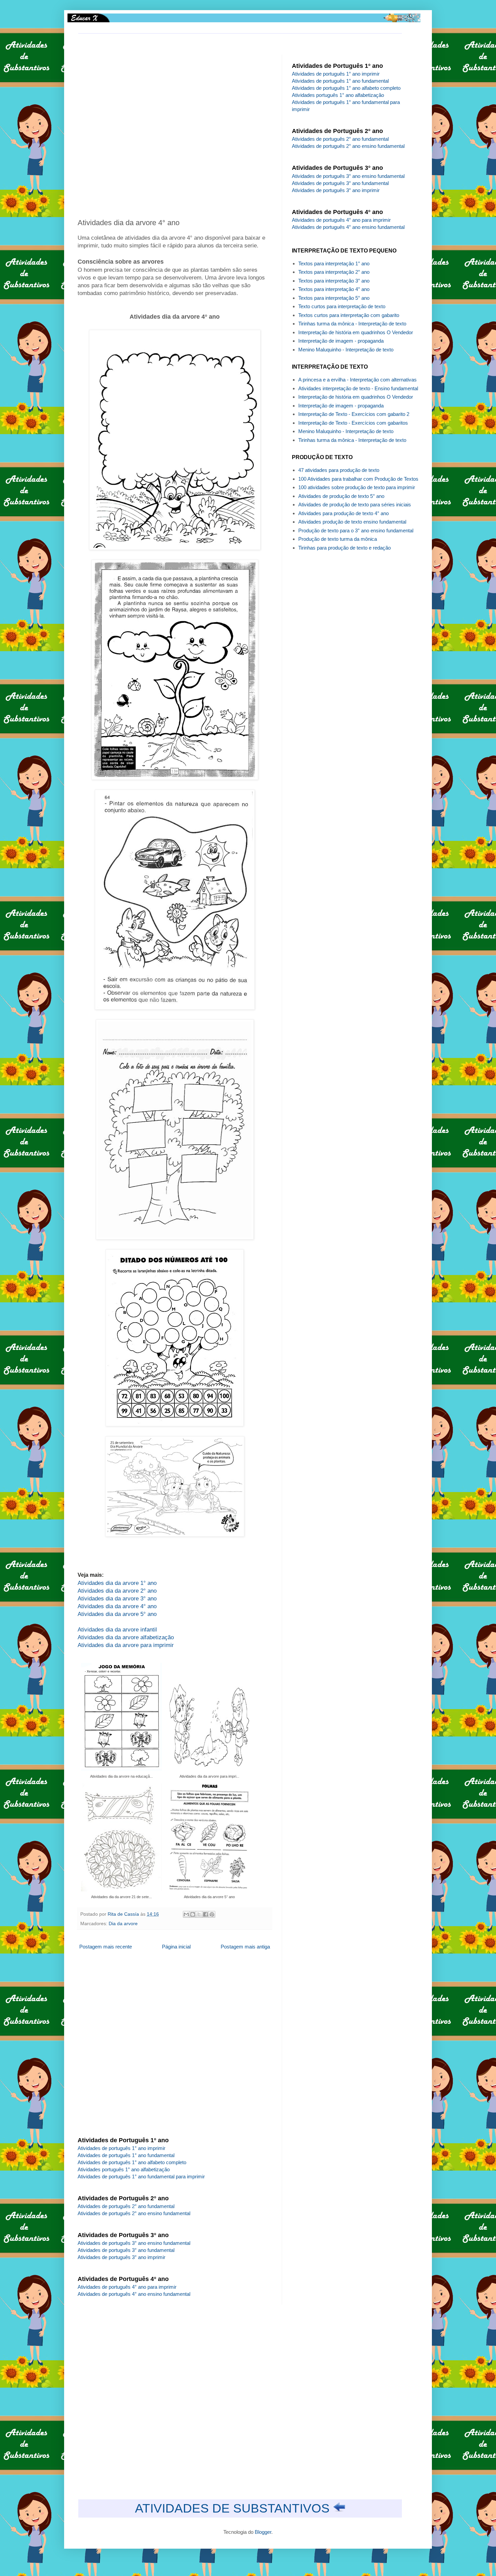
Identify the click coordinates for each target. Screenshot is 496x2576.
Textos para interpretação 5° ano (334, 298)
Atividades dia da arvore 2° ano (117, 1591)
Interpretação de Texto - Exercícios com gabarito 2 (354, 414)
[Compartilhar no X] (199, 1914)
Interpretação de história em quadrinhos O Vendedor (356, 332)
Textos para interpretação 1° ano (334, 263)
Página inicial (176, 1947)
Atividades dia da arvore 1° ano (117, 1583)
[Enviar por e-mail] (186, 1914)
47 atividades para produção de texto (339, 470)
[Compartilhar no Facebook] (205, 1914)
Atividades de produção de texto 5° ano (341, 496)
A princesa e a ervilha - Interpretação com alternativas (357, 380)
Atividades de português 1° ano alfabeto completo (132, 2162)
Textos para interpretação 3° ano (334, 281)
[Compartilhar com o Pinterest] (212, 1914)
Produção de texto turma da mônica (338, 539)
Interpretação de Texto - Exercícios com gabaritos (353, 423)
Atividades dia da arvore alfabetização (126, 1637)
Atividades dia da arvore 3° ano (117, 1598)
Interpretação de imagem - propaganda (341, 341)
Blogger (263, 2532)
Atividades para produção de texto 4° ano (343, 513)
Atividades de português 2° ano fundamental (126, 2206)
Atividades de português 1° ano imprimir (121, 2148)
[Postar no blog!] (193, 1914)
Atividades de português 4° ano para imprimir (127, 2287)
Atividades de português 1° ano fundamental (126, 2155)
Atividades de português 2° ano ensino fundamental (134, 2213)
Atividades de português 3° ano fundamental (126, 2250)
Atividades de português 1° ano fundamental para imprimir (141, 2176)
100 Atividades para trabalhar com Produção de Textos (358, 479)
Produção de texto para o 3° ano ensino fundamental (356, 530)
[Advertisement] (179, 131)
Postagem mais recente (106, 1947)
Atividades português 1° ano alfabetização (124, 2169)
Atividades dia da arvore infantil (117, 1629)
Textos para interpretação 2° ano (334, 272)
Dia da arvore (123, 1924)
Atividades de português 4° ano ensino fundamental (134, 2294)
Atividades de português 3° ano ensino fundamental (134, 2243)
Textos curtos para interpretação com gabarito (349, 315)
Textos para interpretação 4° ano (334, 289)
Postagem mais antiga (245, 1947)
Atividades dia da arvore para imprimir (126, 1645)
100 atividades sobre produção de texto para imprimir (357, 487)
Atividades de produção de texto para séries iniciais (355, 504)
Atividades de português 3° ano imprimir (121, 2257)
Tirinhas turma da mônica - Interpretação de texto (352, 324)
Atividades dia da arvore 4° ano (117, 1606)
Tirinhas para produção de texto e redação (345, 548)
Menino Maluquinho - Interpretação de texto (346, 350)
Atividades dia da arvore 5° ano (117, 1614)
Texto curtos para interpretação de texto (342, 306)
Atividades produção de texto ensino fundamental (352, 522)
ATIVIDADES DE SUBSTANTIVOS (234, 2508)
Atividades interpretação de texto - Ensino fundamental (358, 388)
